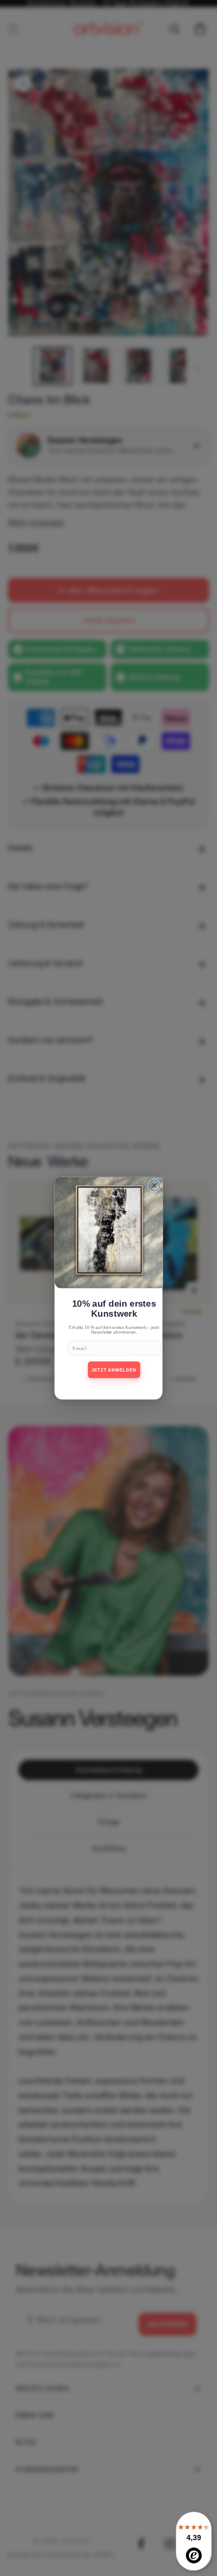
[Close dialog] (154, 1185)
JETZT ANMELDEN (114, 1370)
